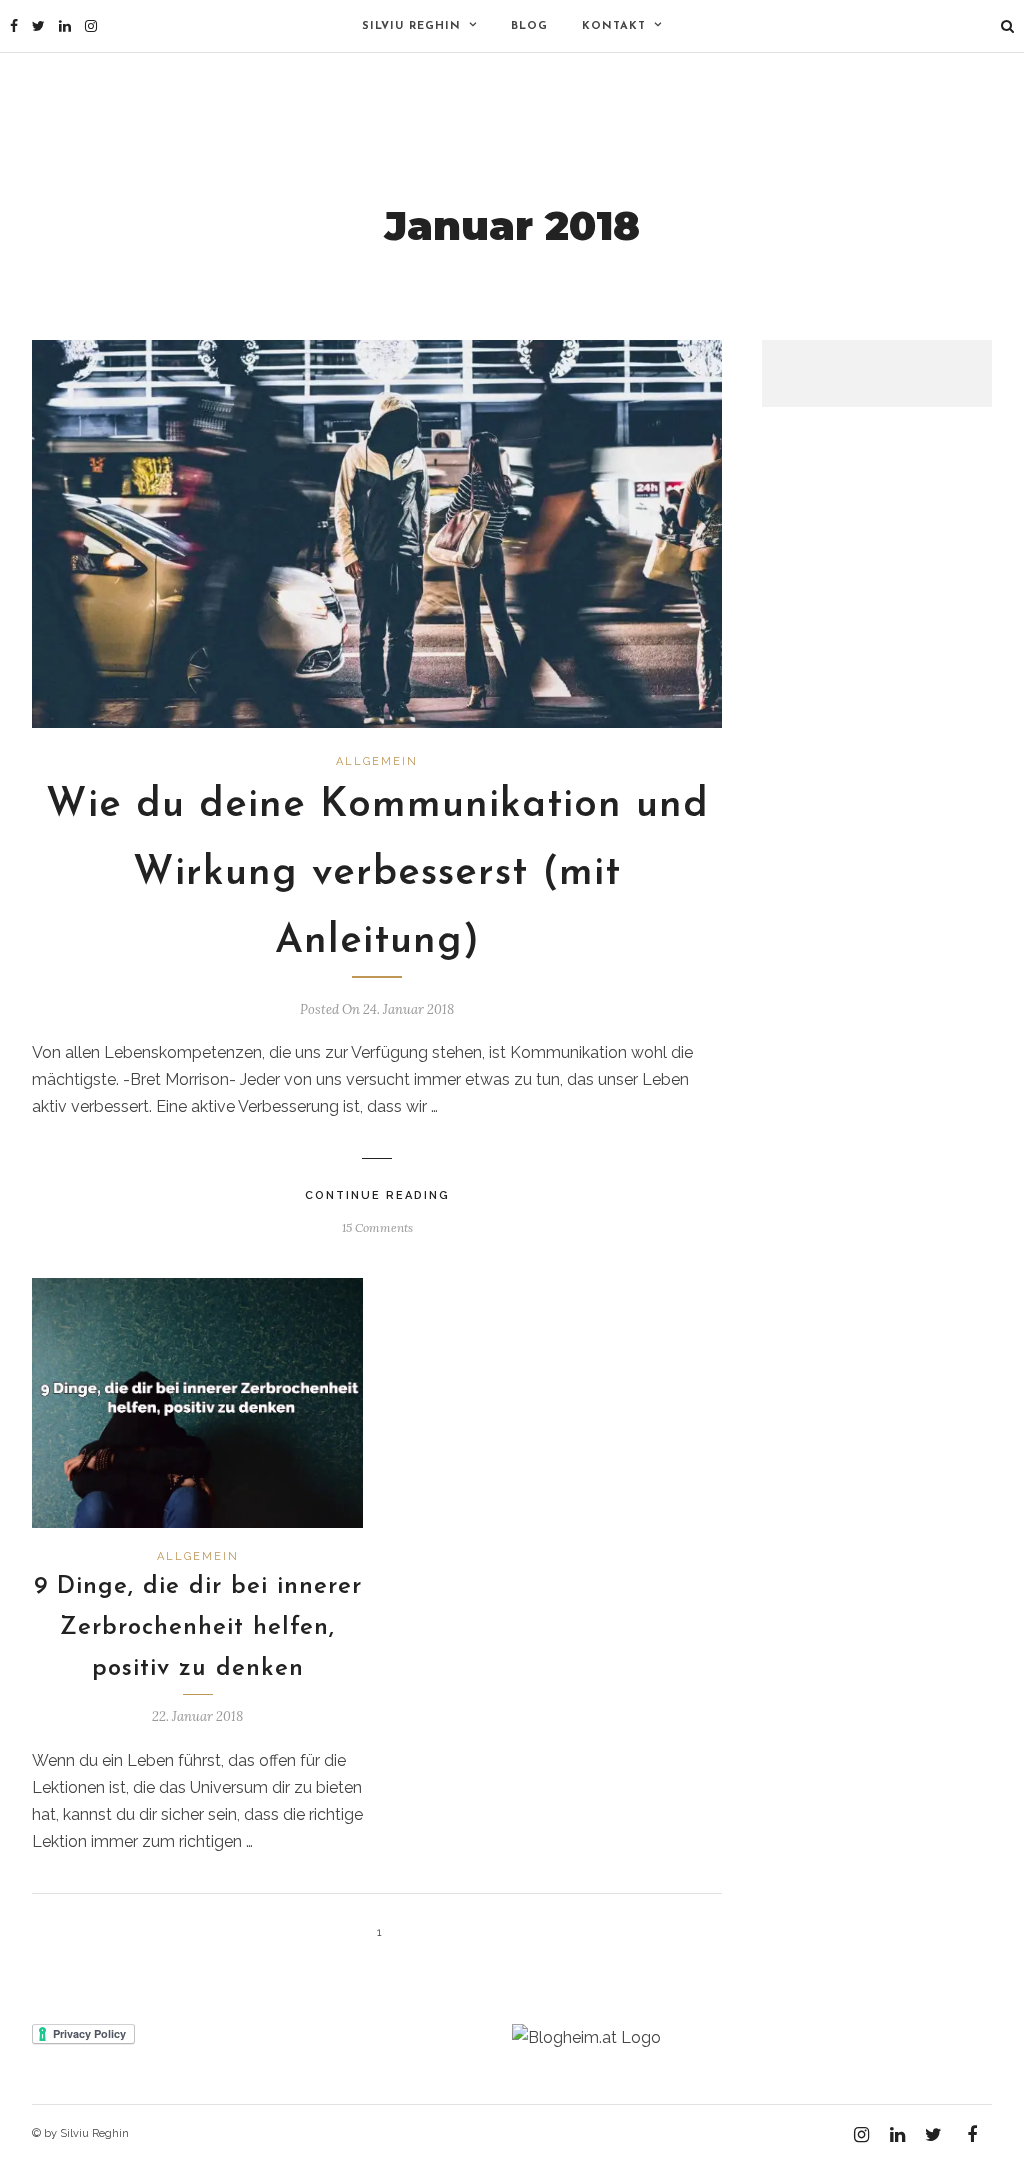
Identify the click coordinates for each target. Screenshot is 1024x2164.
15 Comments (377, 1227)
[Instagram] (91, 26)
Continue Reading (377, 1195)
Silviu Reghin (411, 26)
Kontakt (614, 26)
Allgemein (377, 761)
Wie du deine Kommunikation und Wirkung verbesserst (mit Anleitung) (377, 874)
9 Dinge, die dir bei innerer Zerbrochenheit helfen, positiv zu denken (198, 1628)
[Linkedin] (65, 26)
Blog (529, 26)
